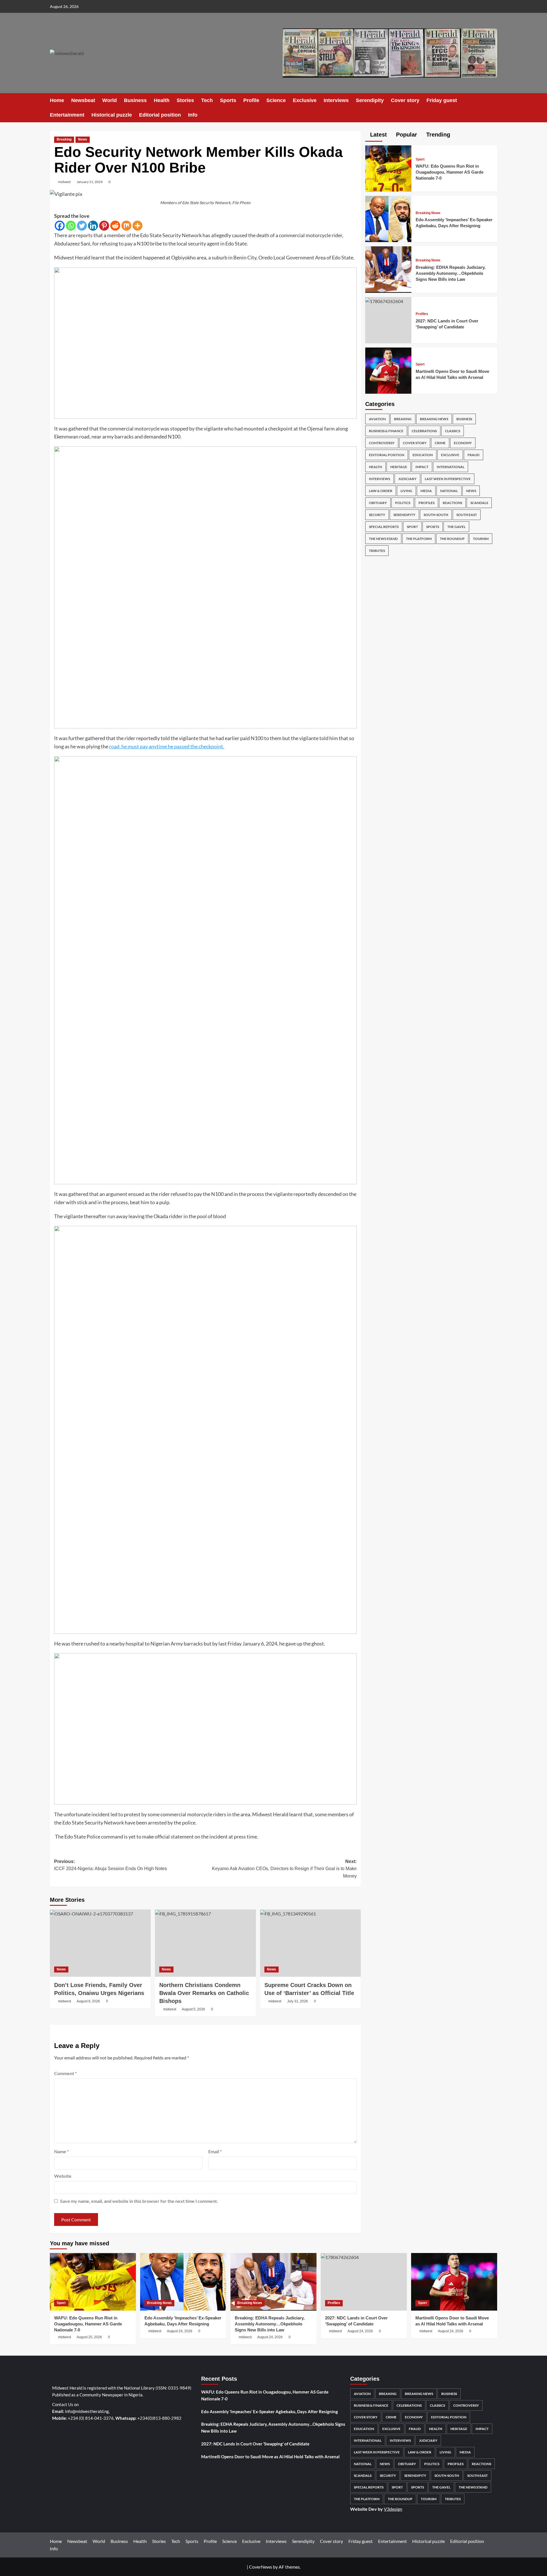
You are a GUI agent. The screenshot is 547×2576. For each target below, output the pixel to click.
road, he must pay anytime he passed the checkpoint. (167, 746)
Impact (422, 467)
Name (61, 2151)
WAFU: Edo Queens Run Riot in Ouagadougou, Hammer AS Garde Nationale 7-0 (450, 172)
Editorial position (160, 115)
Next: (284, 1869)
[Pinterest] (104, 226)
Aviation (377, 419)
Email (215, 2151)
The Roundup (452, 539)
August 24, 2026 (180, 2331)
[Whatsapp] (71, 226)
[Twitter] (82, 226)
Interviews (336, 100)
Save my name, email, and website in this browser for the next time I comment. (139, 2201)
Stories (185, 100)
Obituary (378, 503)
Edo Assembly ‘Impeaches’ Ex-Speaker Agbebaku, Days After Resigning (270, 2412)
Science (276, 100)
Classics (453, 431)
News (83, 139)
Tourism (481, 539)
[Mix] (126, 226)
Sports (228, 100)
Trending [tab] (437, 135)
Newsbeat (83, 100)
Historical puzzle (112, 115)
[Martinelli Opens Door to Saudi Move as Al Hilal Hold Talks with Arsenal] (388, 370)
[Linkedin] (93, 226)
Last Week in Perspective (448, 479)
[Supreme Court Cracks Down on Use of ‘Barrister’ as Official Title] (311, 1943)
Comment (65, 2073)
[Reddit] (115, 226)
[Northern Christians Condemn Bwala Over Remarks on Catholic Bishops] (205, 1943)
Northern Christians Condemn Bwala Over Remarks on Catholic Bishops (204, 1993)
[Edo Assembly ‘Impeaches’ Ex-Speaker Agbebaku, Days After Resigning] (388, 218)
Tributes (377, 551)
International (451, 467)
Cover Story (415, 443)
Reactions (452, 503)
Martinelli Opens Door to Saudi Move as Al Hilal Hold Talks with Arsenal (270, 2457)
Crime (440, 443)
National (449, 491)
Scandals (479, 503)
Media (426, 491)
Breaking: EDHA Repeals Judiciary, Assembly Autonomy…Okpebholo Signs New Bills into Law (451, 273)
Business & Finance (386, 431)
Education (423, 455)
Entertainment (67, 115)
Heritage (399, 467)
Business (135, 100)
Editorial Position (387, 455)
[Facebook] (60, 226)
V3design (393, 2509)
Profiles (422, 314)
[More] (137, 226)
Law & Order (381, 491)
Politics (403, 503)
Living (406, 491)
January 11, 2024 (90, 182)
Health (162, 100)
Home (57, 100)
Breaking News (428, 213)
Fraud (473, 455)
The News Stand (383, 539)
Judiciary (407, 479)
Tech (207, 100)
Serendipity (370, 100)
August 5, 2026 (193, 2009)
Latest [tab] (378, 135)
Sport (420, 159)
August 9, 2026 (88, 2001)
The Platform (419, 539)
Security (377, 515)
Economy (463, 443)
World (110, 100)
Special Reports (384, 527)
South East (467, 515)
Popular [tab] (406, 135)
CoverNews (261, 2567)
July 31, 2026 (298, 2001)
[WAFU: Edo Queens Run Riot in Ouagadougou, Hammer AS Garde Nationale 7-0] (388, 168)
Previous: (111, 1865)
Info (193, 115)
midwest (64, 182)
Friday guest (442, 100)
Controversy (382, 443)
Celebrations (424, 431)
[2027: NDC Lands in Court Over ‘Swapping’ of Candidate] (384, 301)
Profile (251, 100)
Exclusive (305, 100)
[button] (494, 108)
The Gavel (456, 527)
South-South (436, 515)
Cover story (405, 100)
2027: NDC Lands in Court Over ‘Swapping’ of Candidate (255, 2444)
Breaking (64, 139)
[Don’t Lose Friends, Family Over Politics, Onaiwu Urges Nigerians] (100, 1943)
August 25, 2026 (89, 2337)
